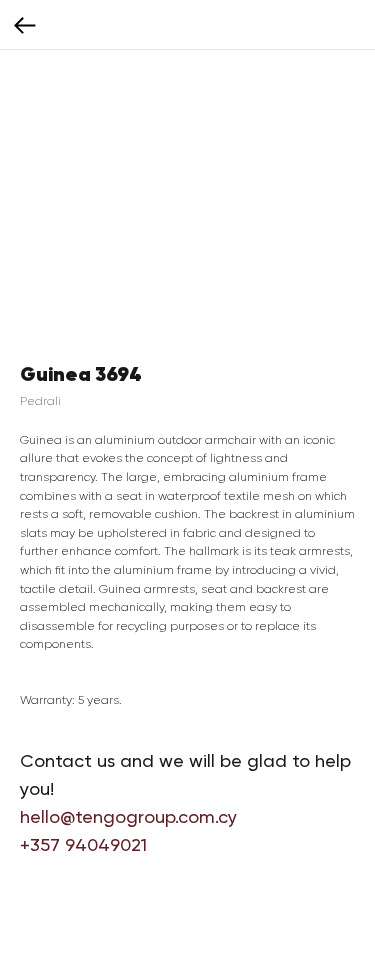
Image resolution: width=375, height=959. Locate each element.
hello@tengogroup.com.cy (128, 816)
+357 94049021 (83, 844)
